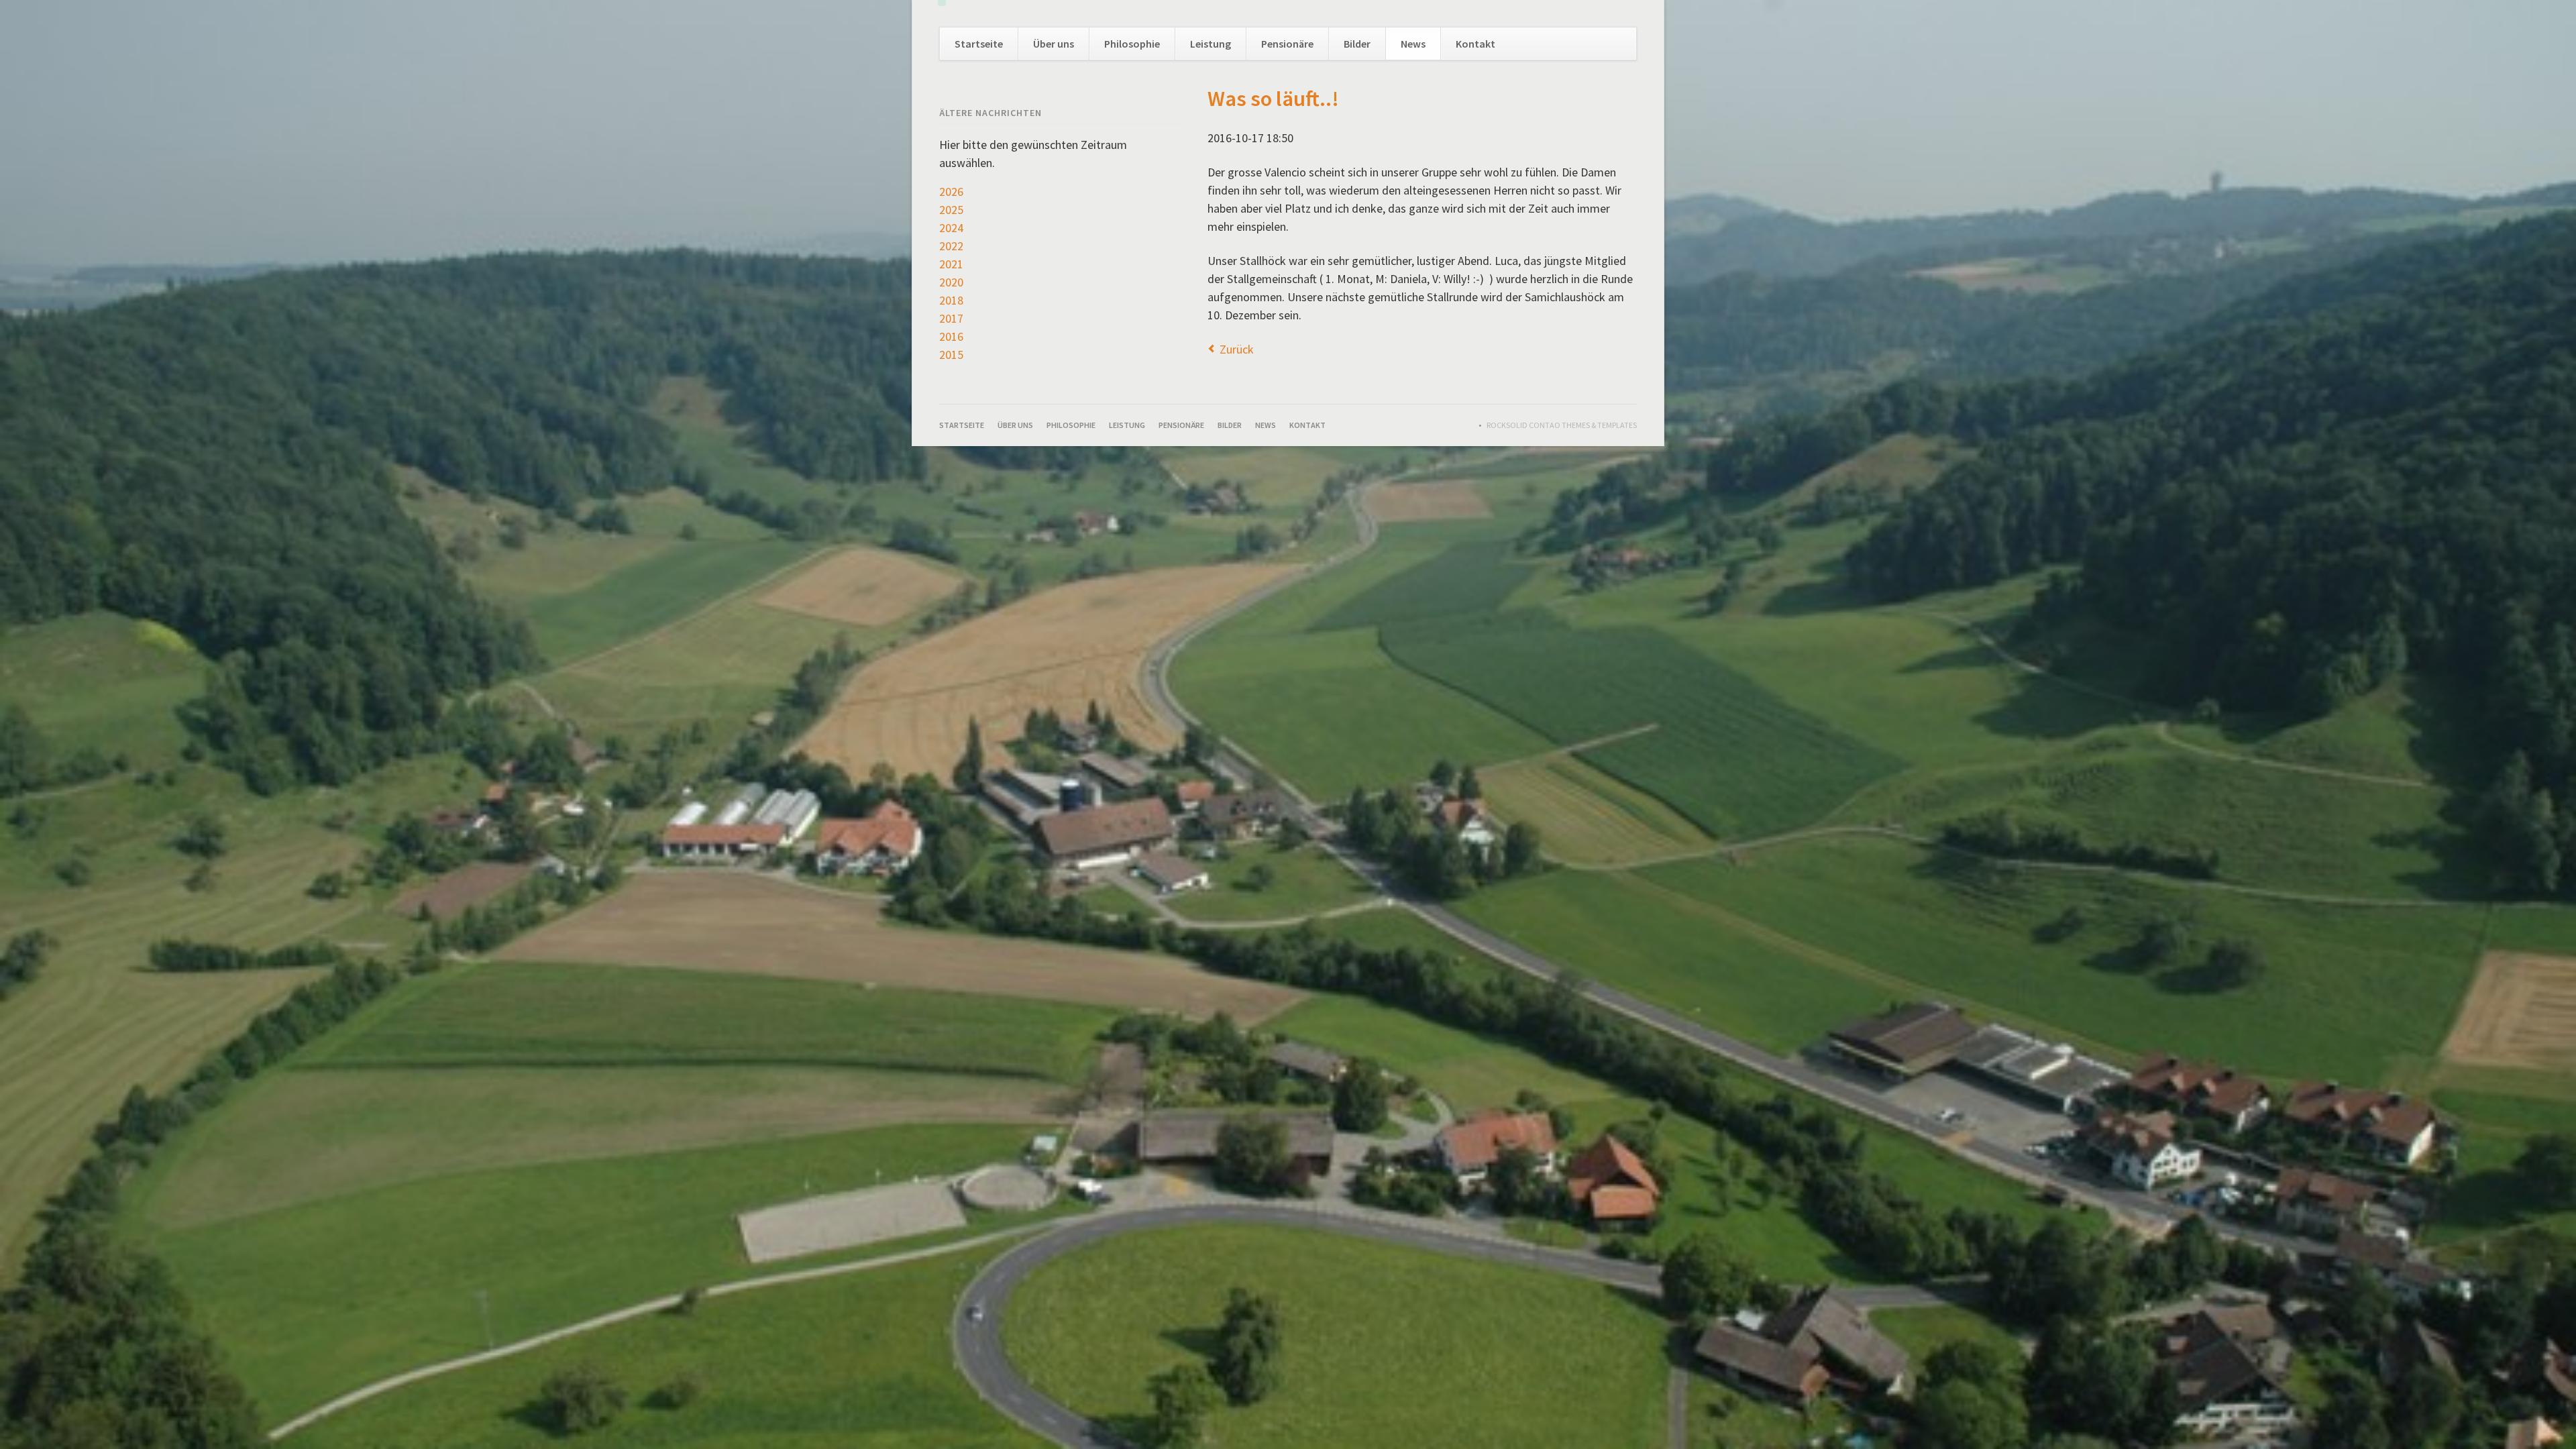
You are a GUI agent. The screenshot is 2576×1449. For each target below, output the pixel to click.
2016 (951, 336)
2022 (951, 246)
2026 (951, 192)
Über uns (1054, 44)
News (1413, 44)
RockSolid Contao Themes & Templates (1562, 425)
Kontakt (1475, 44)
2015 (951, 355)
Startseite (979, 44)
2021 (951, 264)
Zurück (1237, 349)
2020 (951, 282)
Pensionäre (1287, 44)
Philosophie (1132, 44)
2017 (951, 318)
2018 (951, 300)
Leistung (1211, 44)
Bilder (1357, 44)
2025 (951, 210)
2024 (951, 228)
